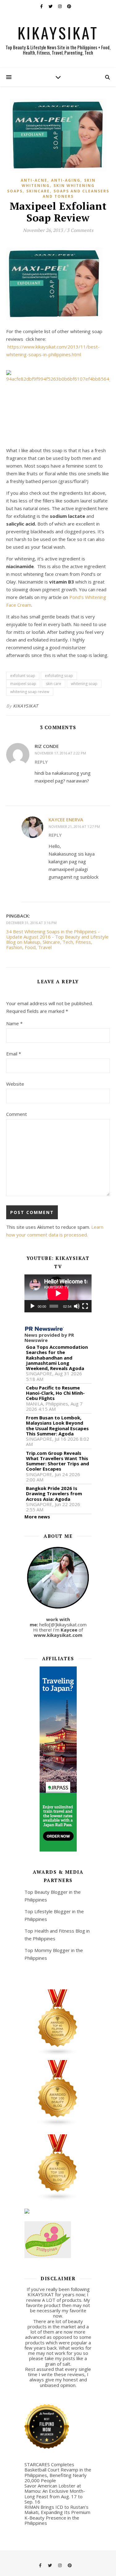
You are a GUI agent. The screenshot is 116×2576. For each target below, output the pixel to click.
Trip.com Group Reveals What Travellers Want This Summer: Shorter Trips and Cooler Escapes (58, 1461)
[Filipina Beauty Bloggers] (58, 2023)
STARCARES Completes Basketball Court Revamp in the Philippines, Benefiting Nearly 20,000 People (58, 2472)
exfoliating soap (59, 676)
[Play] (32, 1306)
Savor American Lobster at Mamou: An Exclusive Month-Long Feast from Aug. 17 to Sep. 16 (55, 2494)
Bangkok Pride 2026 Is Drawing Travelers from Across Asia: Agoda (54, 1494)
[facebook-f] (42, 6)
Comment (17, 1114)
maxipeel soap (23, 684)
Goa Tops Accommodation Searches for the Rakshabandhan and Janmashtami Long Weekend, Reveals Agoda (57, 1358)
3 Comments (80, 230)
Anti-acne (34, 180)
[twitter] (51, 6)
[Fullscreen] (85, 1306)
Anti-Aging (66, 180)
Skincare (38, 191)
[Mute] (77, 1306)
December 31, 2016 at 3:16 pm (31, 923)
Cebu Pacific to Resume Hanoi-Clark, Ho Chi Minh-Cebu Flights (55, 1393)
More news (37, 1517)
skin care (54, 684)
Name (14, 1023)
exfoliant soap (23, 676)
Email (14, 1054)
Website (15, 1084)
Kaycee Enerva (66, 819)
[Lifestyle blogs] (58, 2168)
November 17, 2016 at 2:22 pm (60, 753)
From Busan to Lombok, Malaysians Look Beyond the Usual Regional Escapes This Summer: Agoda (57, 1426)
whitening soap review (30, 692)
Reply (41, 762)
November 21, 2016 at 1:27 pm (74, 826)
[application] (58, 1293)
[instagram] (60, 6)
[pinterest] (69, 6)
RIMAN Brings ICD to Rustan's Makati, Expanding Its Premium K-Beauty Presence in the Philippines (57, 2515)
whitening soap (84, 684)
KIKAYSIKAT (58, 32)
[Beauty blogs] (58, 2093)
